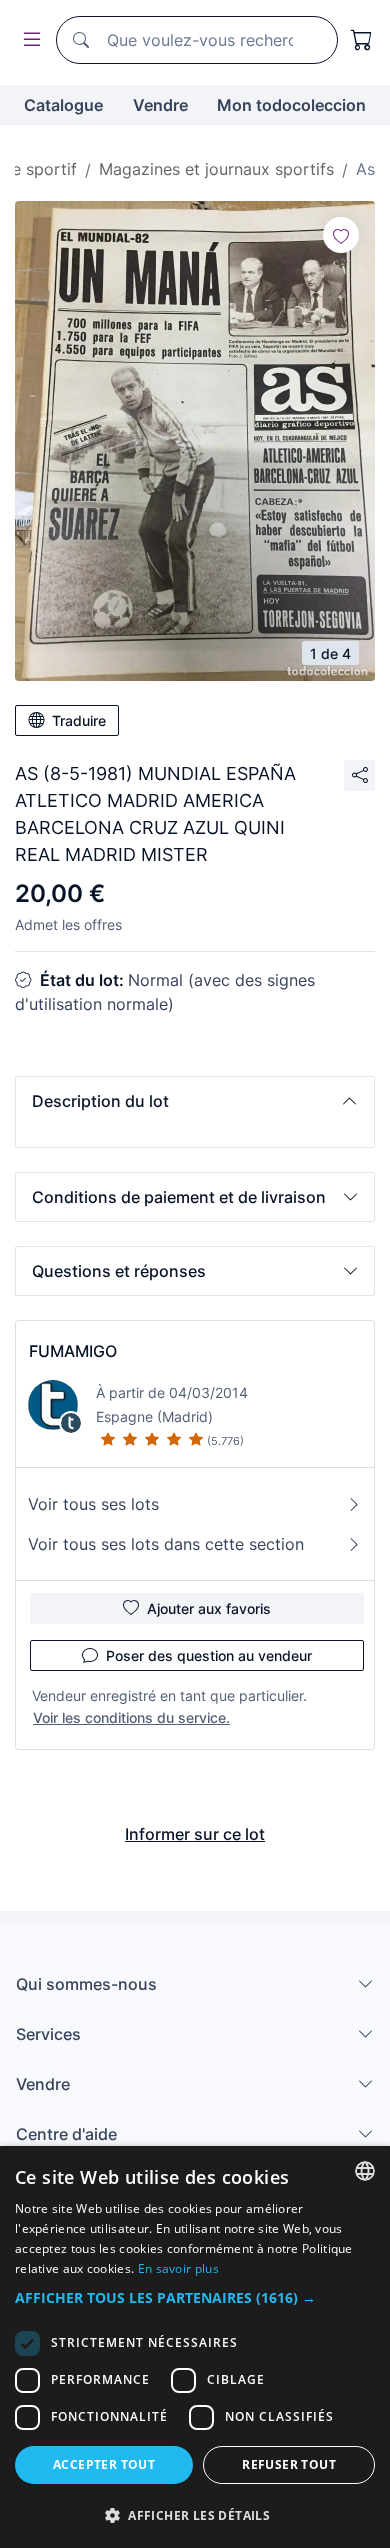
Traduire (79, 720)
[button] (195, 1101)
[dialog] (195, 2347)
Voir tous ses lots (93, 1504)
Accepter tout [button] (104, 2464)
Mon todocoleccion (291, 105)
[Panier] (362, 40)
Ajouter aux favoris (209, 1608)
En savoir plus (178, 2268)
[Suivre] (341, 235)
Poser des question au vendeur (209, 1655)
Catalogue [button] (63, 105)
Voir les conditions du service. (131, 1717)
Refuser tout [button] (289, 2464)
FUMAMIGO (73, 1351)
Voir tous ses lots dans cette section (166, 1544)
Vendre (160, 105)
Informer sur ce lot (195, 1834)
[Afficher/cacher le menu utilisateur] (28, 40)
